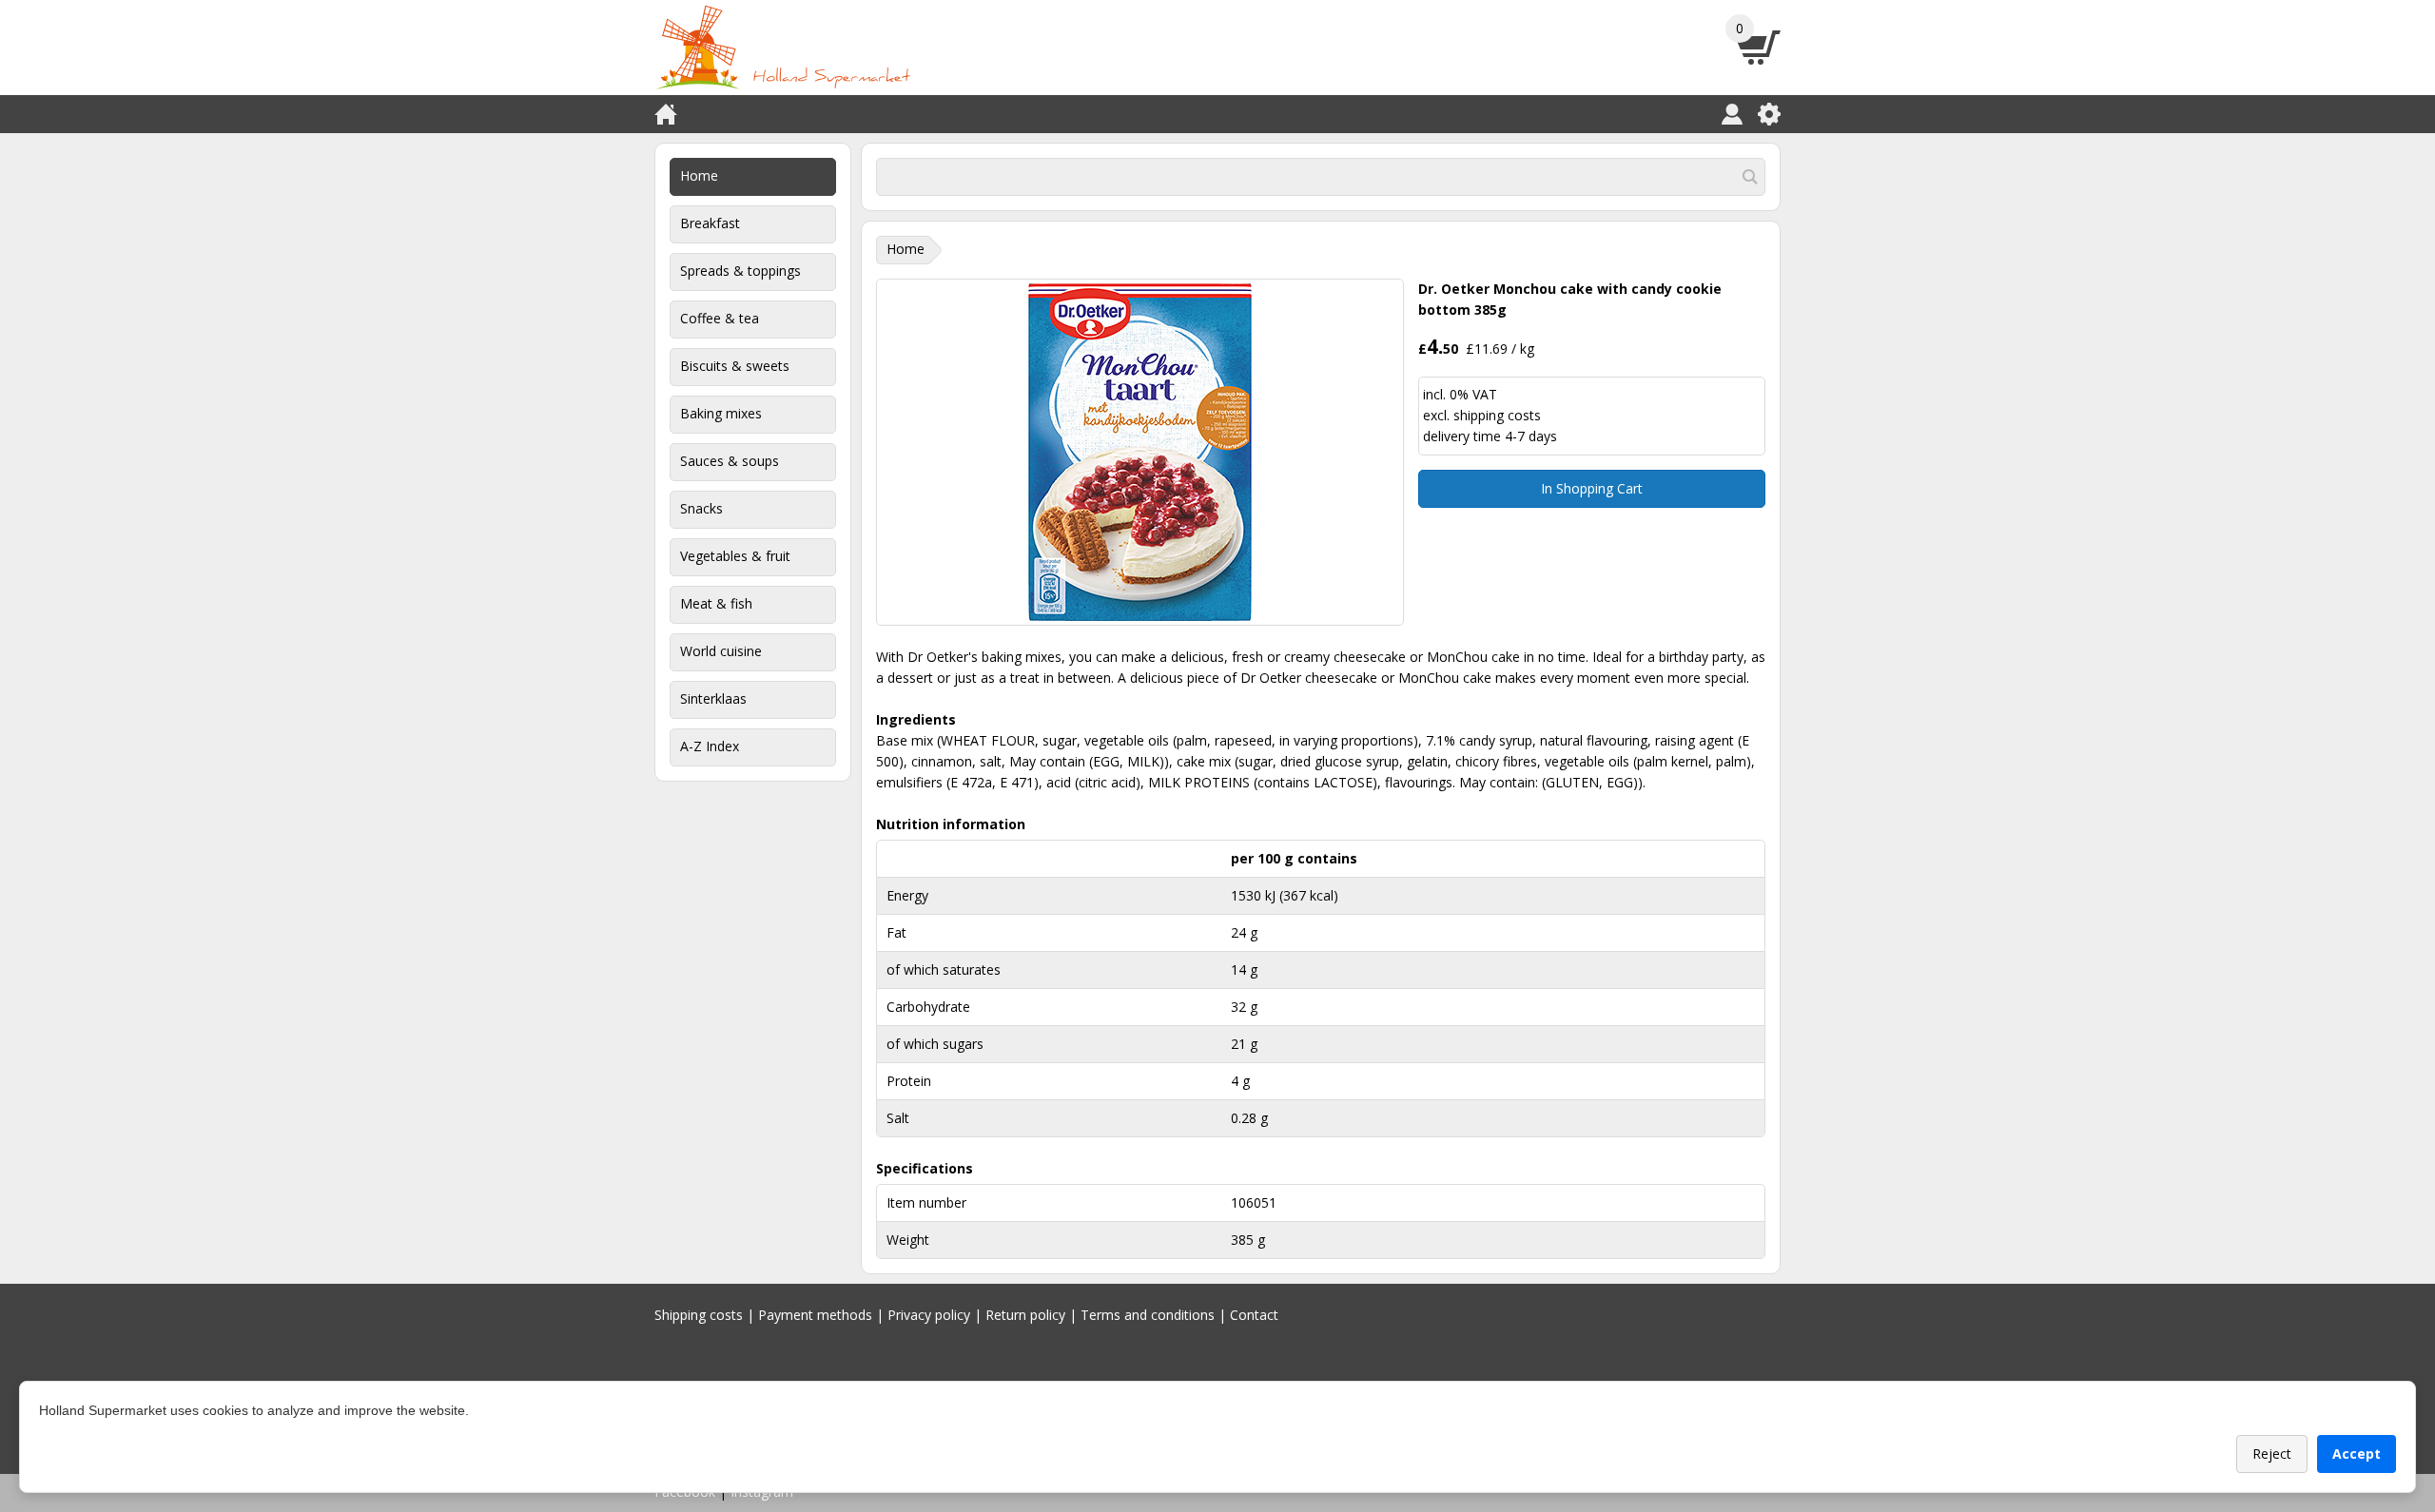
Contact (1254, 1315)
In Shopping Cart (1592, 488)
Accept (2357, 1454)
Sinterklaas (713, 698)
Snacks (701, 508)
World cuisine (721, 651)
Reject (2272, 1454)
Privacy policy (929, 1315)
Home (699, 175)
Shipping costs (699, 1315)
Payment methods (815, 1315)
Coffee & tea (720, 318)
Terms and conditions (1148, 1315)
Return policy (1025, 1315)
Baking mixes (721, 413)
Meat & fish (716, 603)
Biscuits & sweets (735, 366)
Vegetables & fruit (735, 556)
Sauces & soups (730, 461)
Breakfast (710, 223)
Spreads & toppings (740, 271)
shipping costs (1497, 415)
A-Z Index (710, 746)
